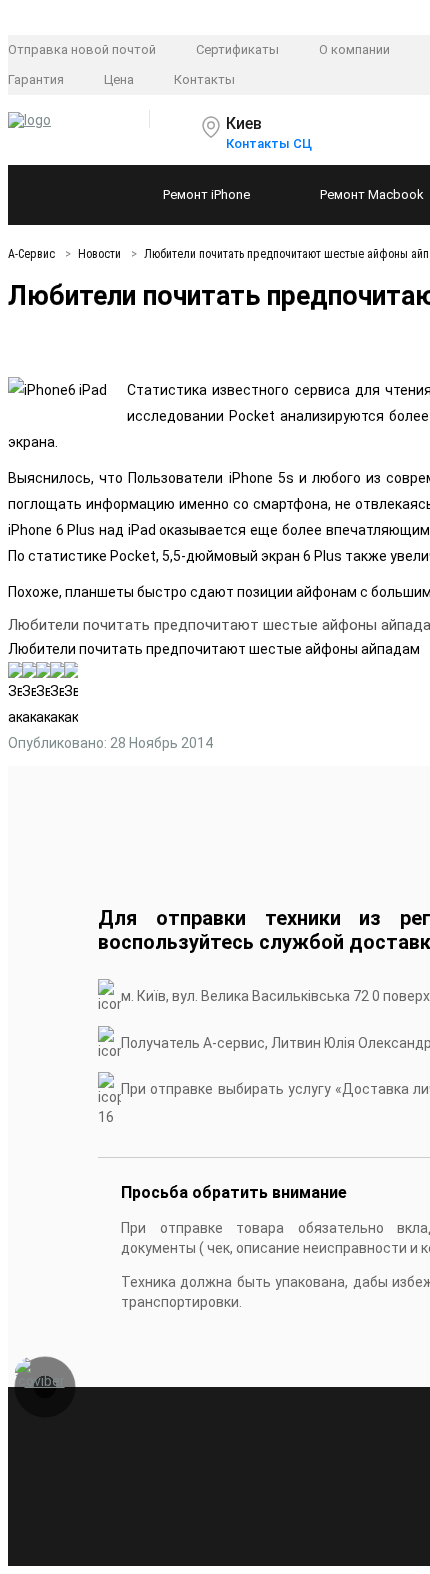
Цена (119, 79)
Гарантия (36, 79)
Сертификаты (237, 49)
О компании (354, 49)
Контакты (204, 79)
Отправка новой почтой (82, 49)
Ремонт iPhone (206, 194)
